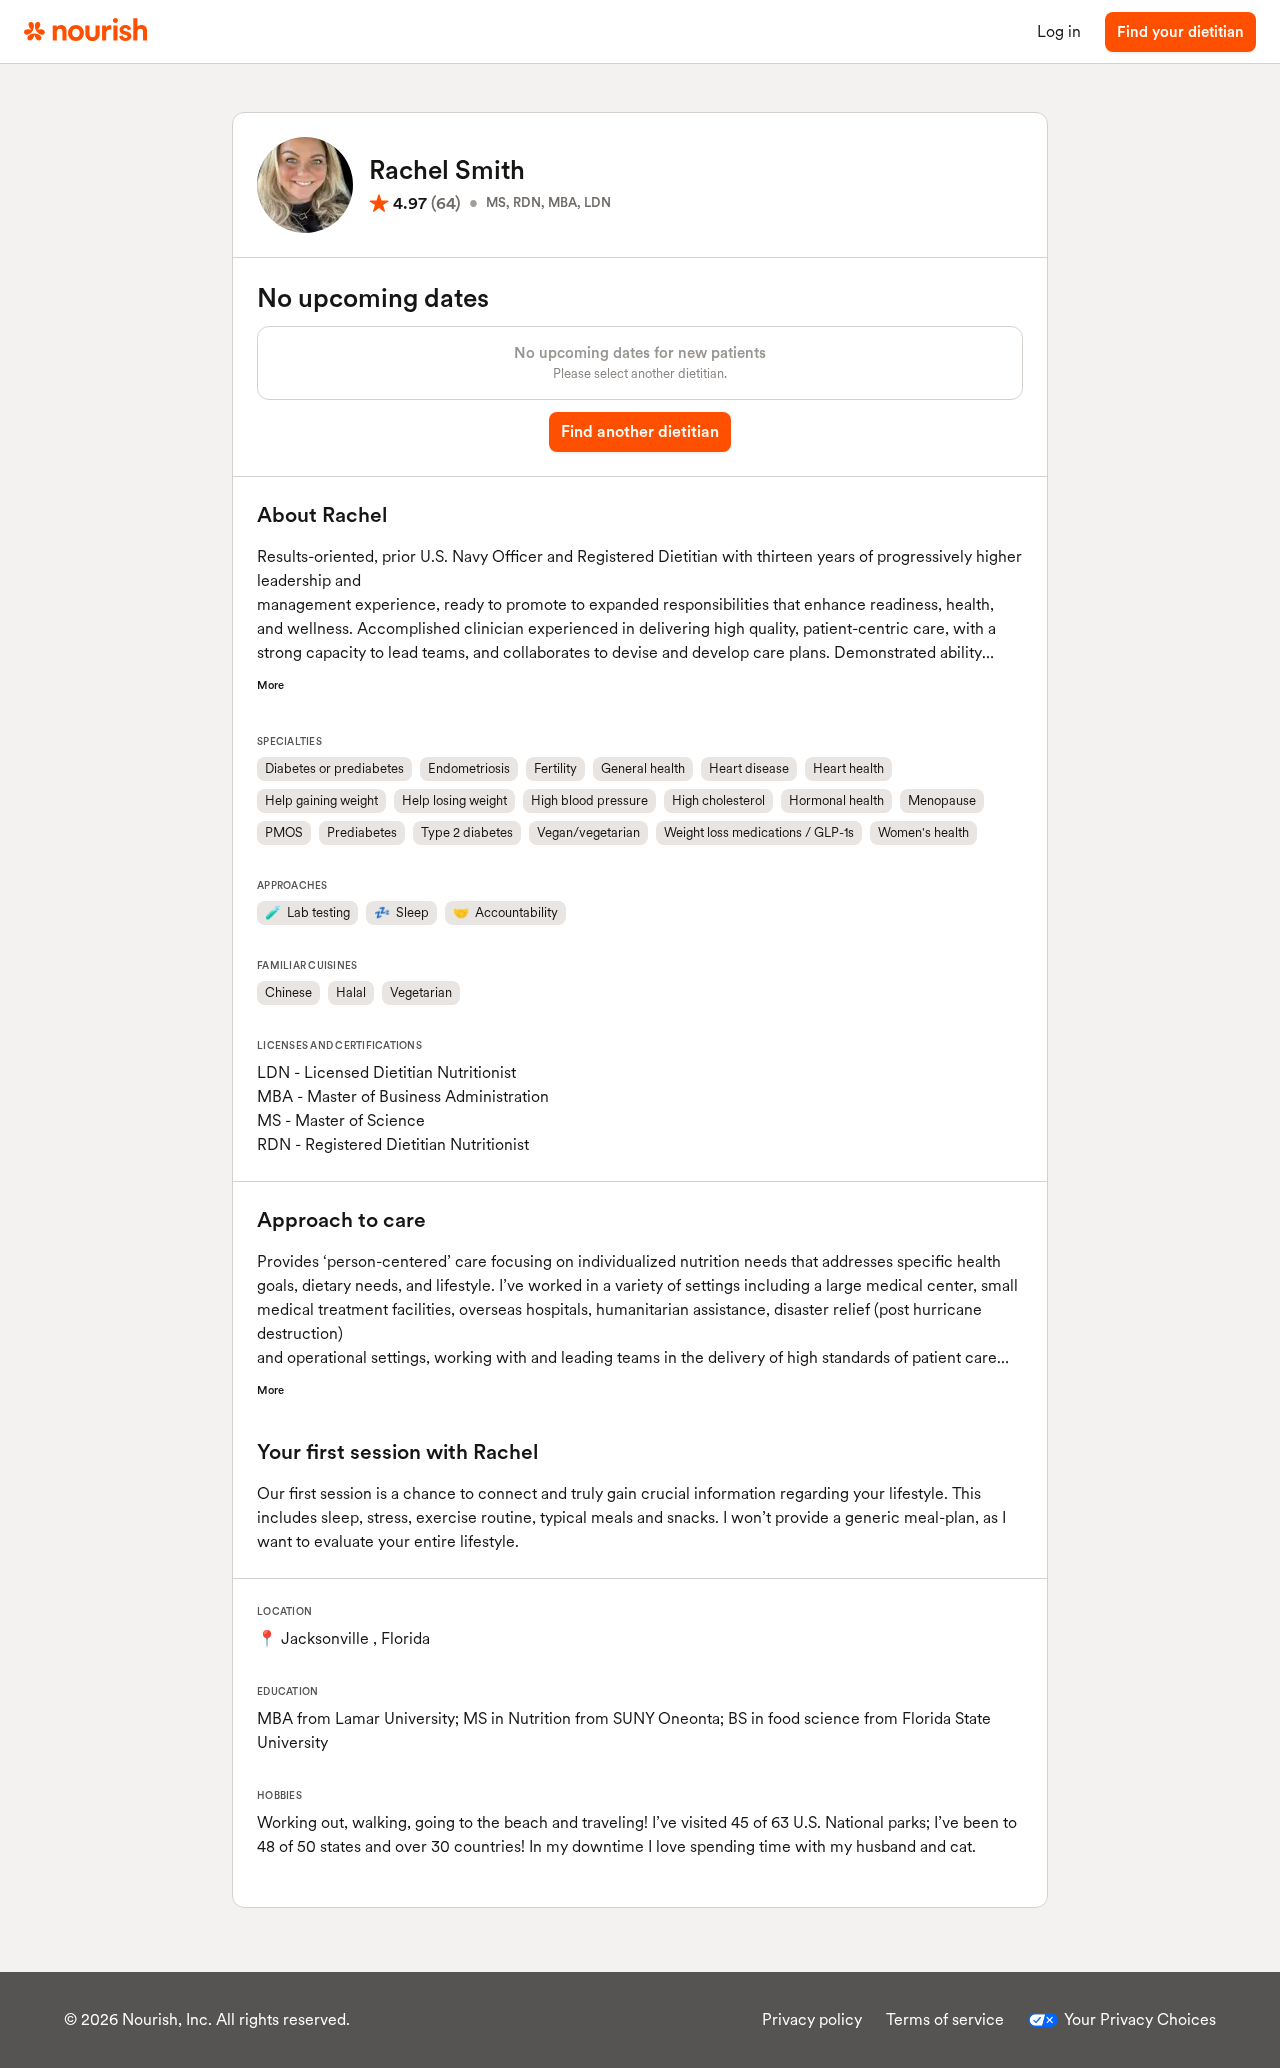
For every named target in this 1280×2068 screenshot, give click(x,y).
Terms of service (945, 2019)
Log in (1059, 31)
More (270, 685)
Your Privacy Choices (1140, 2019)
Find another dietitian (640, 431)
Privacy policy (812, 2019)
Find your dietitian (1180, 32)
